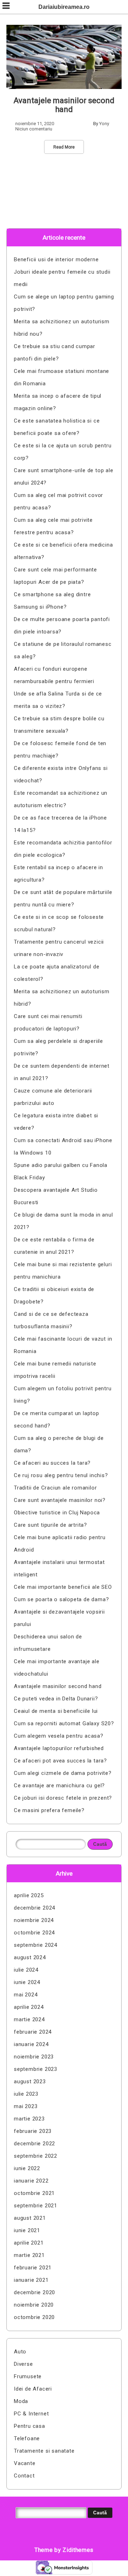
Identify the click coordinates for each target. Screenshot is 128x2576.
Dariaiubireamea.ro (64, 7)
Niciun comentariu (34, 129)
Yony (104, 124)
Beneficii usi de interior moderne (56, 259)
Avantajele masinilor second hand (64, 105)
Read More (64, 147)
